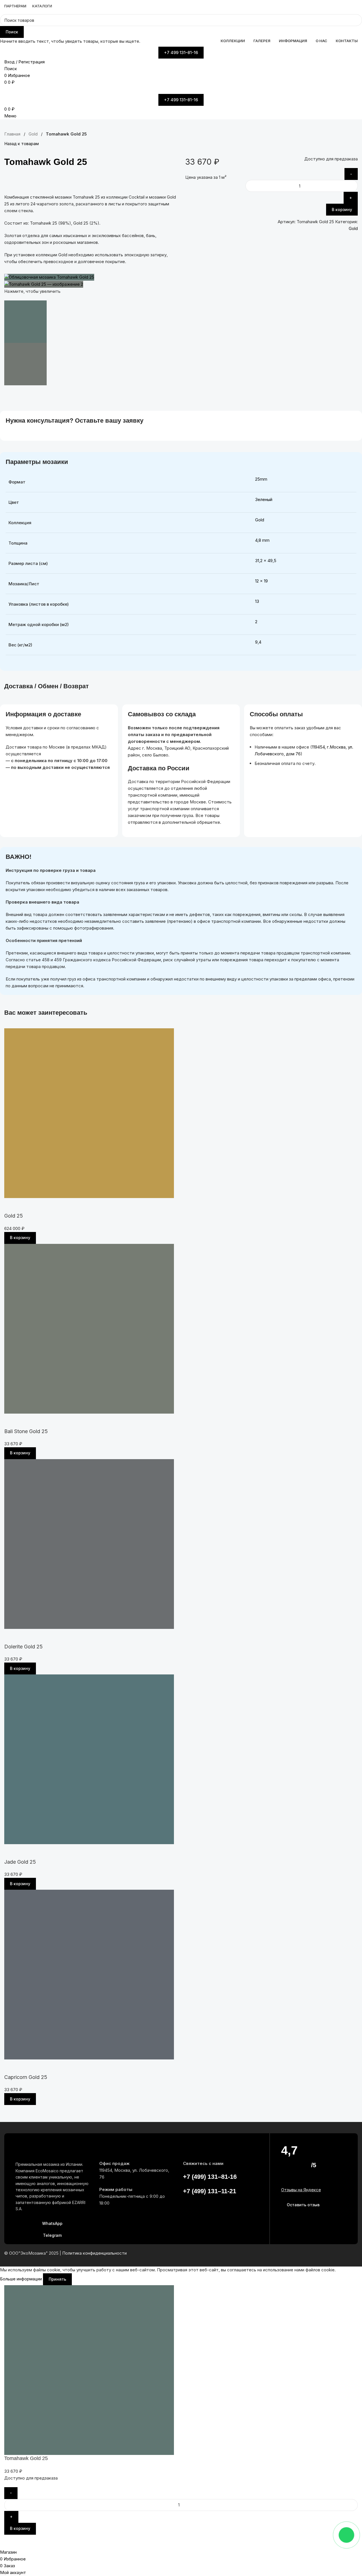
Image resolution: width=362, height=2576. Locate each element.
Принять (57, 2279)
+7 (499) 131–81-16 (210, 2177)
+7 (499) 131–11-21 (210, 2191)
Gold (353, 228)
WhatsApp (52, 2223)
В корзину (342, 209)
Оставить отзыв (303, 2205)
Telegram (52, 2235)
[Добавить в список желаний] (170, 181)
